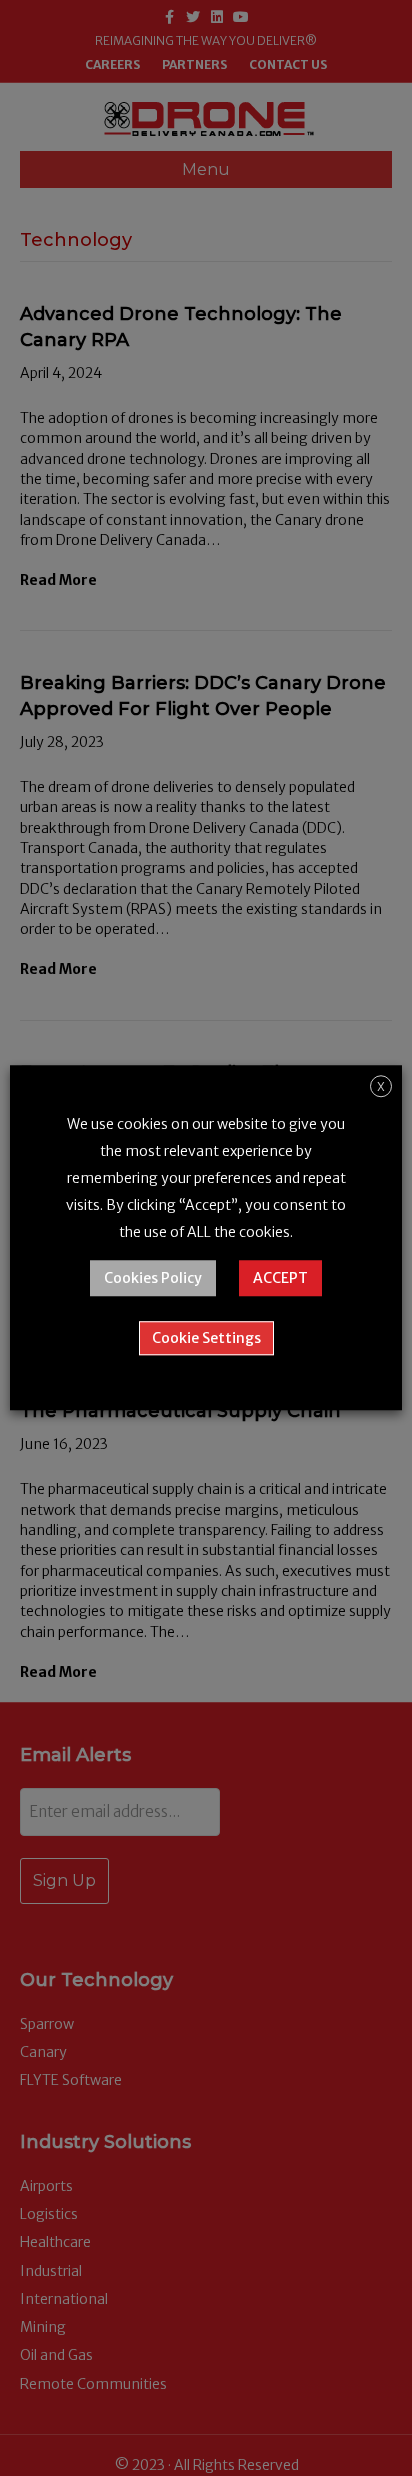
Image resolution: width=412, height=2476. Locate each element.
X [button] (381, 1086)
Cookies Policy (153, 1279)
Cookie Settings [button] (206, 1339)
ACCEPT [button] (280, 1279)
